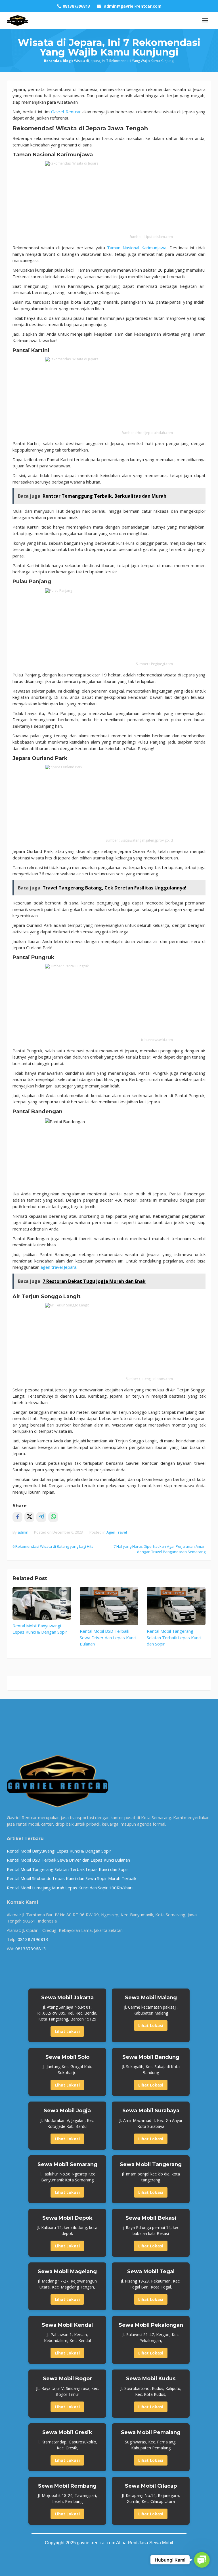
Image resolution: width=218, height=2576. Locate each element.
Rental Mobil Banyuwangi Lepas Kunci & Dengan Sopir (59, 1851)
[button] (202, 2560)
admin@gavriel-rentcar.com (133, 6)
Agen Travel (117, 1532)
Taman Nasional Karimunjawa (137, 248)
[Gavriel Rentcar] (18, 20)
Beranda (52, 61)
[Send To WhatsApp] (53, 1517)
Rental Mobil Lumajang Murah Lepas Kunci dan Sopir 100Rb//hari (70, 1888)
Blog (67, 61)
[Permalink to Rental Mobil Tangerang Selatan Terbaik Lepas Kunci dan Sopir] (176, 1606)
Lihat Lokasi (67, 2031)
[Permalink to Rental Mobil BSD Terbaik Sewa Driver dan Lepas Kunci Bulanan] (109, 1606)
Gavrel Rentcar (66, 112)
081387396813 (33, 1939)
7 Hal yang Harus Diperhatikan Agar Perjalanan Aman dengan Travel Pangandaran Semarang (160, 1549)
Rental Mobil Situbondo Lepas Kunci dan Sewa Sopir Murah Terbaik (72, 1878)
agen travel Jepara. (59, 1267)
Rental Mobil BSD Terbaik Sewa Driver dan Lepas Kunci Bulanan (108, 1637)
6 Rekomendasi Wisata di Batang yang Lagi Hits (53, 1546)
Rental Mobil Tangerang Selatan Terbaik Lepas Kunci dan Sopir (174, 1637)
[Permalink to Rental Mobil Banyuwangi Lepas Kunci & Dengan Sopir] (42, 1603)
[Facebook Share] (17, 1517)
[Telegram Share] (41, 1517)
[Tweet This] (29, 1517)
